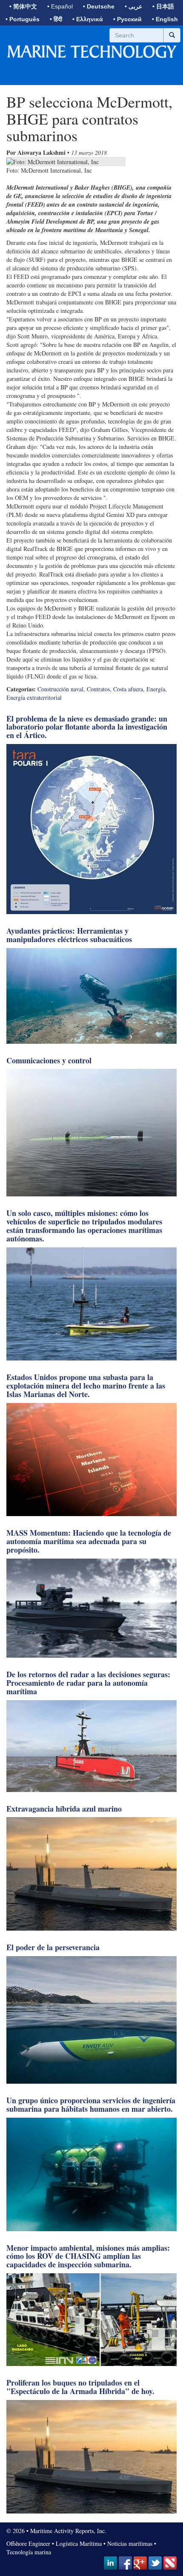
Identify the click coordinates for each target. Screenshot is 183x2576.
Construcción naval (60, 689)
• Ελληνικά (88, 19)
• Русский (127, 19)
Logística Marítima (79, 2543)
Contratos (98, 689)
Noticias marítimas (130, 2543)
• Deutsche (99, 6)
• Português (23, 19)
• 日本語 (163, 6)
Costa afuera (128, 689)
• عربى (133, 6)
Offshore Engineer (28, 2543)
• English (165, 19)
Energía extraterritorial (34, 697)
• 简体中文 (23, 6)
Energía (156, 689)
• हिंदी (56, 19)
